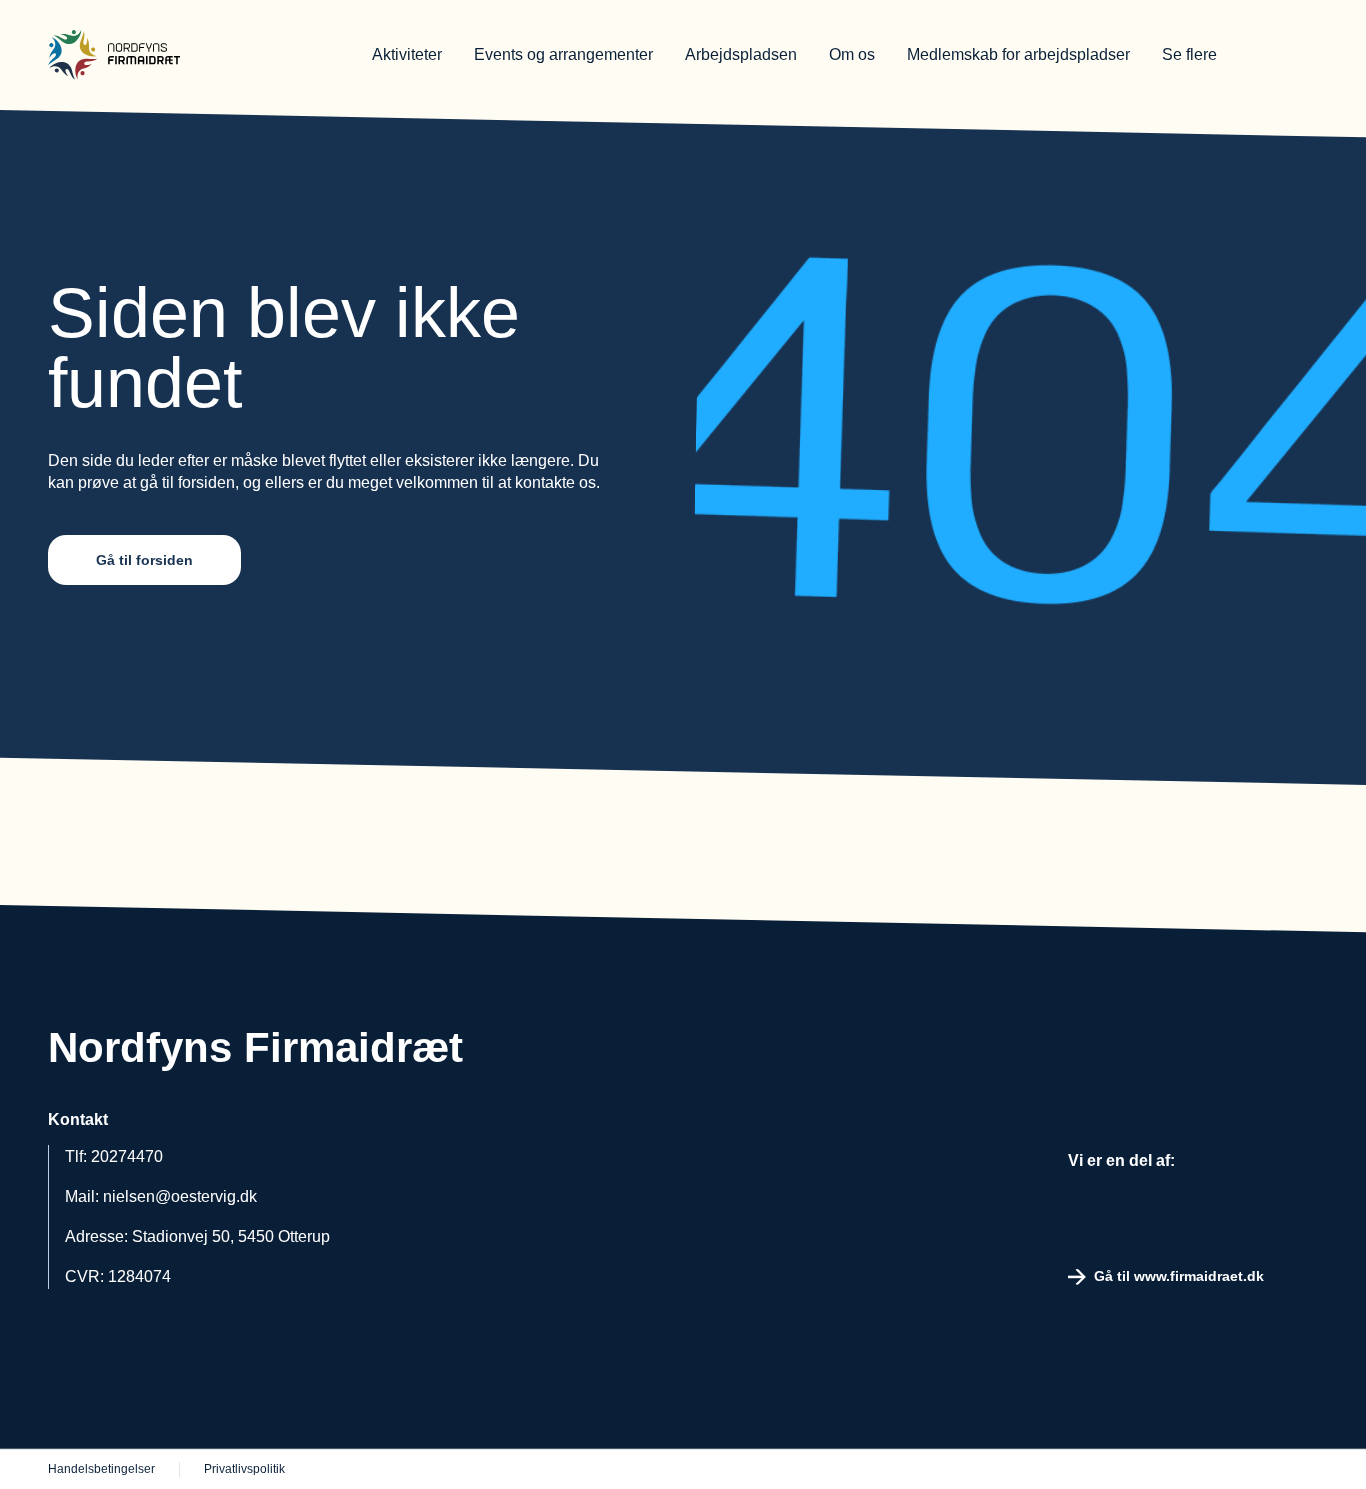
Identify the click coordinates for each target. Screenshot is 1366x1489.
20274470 (127, 1156)
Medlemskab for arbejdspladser (1018, 54)
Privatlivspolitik (244, 1469)
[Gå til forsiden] (178, 55)
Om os (852, 54)
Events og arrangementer (563, 54)
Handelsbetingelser (101, 1469)
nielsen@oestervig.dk (180, 1196)
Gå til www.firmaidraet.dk (1179, 1276)
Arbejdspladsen (741, 54)
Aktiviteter (407, 54)
